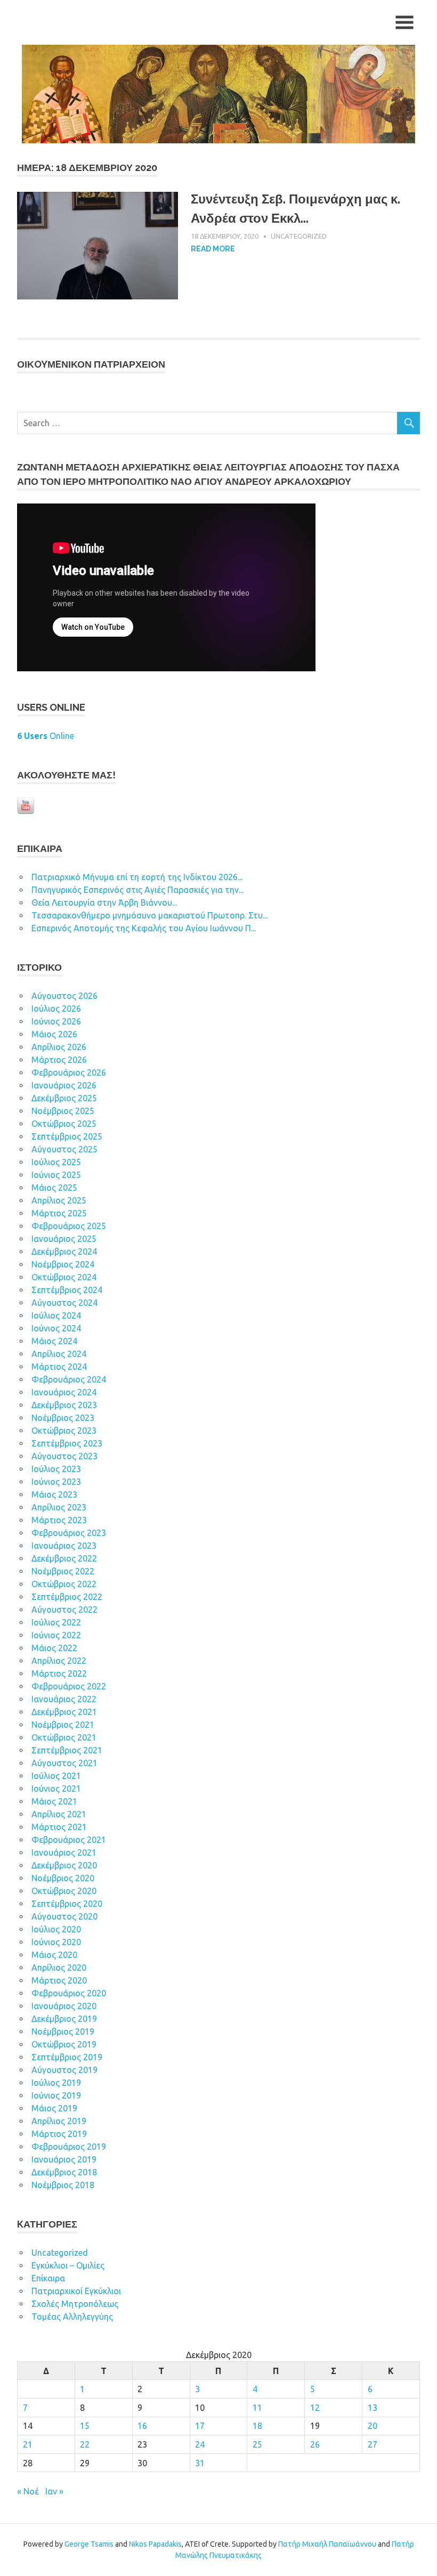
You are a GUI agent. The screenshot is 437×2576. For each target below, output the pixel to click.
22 (85, 2444)
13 (373, 2408)
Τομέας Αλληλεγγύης (72, 2317)
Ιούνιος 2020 (56, 1942)
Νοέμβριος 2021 (63, 1725)
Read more (213, 249)
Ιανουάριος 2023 (64, 1546)
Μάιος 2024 (54, 1341)
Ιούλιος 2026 (56, 1009)
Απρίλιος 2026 (59, 1047)
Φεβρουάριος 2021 (69, 1840)
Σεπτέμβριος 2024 (67, 1290)
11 (257, 2408)
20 (373, 2426)
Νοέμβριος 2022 (63, 1571)
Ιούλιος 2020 (56, 1929)
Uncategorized (299, 236)
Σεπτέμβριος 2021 (67, 1750)
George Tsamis (89, 2544)
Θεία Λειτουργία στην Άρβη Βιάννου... (104, 903)
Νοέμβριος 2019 (63, 2031)
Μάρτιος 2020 (59, 1980)
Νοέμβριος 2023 (63, 1418)
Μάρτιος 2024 (59, 1367)
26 (315, 2444)
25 (257, 2444)
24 (200, 2444)
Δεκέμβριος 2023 (64, 1405)
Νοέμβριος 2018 (63, 2185)
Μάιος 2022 (54, 1648)
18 (257, 2426)
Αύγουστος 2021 (64, 1763)
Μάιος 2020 (54, 1955)
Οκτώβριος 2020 (64, 1891)
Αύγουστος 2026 (64, 996)
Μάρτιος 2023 (59, 1520)
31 (200, 2463)
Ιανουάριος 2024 (64, 1392)
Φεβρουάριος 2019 (69, 2147)
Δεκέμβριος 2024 (64, 1252)
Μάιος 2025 (54, 1188)
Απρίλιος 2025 (59, 1200)
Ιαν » (54, 2491)
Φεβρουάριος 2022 (69, 1686)
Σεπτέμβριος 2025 (67, 1136)
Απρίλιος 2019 (59, 2121)
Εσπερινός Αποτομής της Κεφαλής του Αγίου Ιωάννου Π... (144, 928)
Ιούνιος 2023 (56, 1482)
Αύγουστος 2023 (64, 1456)
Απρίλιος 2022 (59, 1661)
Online (46, 736)
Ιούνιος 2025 (56, 1175)
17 (200, 2426)
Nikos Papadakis (155, 2544)
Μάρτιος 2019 (59, 2134)
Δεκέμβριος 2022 (64, 1558)
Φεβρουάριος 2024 (69, 1379)
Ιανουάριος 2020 (64, 2006)
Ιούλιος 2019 (56, 2083)
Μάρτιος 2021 (59, 1827)
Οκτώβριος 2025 (64, 1124)
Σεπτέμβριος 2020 (67, 1904)
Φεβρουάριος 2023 (69, 1533)
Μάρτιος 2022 (59, 1673)
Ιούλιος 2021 (56, 1776)
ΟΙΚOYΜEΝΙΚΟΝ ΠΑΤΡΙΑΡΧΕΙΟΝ (91, 364)
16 (142, 2426)
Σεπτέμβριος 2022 (67, 1597)
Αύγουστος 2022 (64, 1610)
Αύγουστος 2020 (64, 1916)
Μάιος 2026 (54, 1034)
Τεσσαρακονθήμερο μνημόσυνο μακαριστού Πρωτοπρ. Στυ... (149, 915)
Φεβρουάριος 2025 (69, 1226)
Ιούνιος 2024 (56, 1328)
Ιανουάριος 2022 (64, 1699)
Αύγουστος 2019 (64, 2070)
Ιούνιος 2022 (56, 1635)
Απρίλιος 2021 (59, 1814)
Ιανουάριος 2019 (64, 2159)
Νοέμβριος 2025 (63, 1111)
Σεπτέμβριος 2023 (67, 1443)
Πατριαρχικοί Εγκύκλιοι (76, 2291)
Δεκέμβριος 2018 (64, 2172)
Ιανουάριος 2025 (64, 1239)
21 (28, 2444)
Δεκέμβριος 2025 (64, 1098)
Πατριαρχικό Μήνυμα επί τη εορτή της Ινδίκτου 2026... (137, 877)
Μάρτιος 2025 (59, 1213)
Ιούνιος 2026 (56, 1021)
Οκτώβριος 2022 (64, 1584)
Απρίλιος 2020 (59, 1968)
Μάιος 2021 (54, 1801)
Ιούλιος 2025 (56, 1162)
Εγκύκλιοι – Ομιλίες (68, 2265)
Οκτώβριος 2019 (64, 2044)
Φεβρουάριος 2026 (69, 1072)
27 (373, 2444)
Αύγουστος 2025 (64, 1149)
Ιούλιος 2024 (56, 1315)
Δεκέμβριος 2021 (64, 1712)
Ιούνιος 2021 (56, 1789)
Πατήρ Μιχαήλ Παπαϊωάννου (327, 2544)
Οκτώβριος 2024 (64, 1277)
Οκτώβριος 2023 (64, 1431)
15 (85, 2426)
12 (315, 2408)
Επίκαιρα (48, 2278)
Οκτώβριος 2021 (64, 1737)
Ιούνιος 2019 (56, 2095)
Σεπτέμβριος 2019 (67, 2057)
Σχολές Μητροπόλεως (75, 2304)
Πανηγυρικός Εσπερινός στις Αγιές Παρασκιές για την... (137, 890)
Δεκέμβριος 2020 (64, 1865)
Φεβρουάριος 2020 (69, 1993)
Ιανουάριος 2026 (64, 1085)
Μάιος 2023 (54, 1494)
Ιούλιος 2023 (56, 1469)
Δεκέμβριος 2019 (64, 2019)
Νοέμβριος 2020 (63, 1878)
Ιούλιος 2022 (56, 1622)
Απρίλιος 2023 (59, 1507)
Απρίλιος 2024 (59, 1354)
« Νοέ (28, 2491)
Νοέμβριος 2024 (63, 1264)
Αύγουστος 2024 (64, 1303)
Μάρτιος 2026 (59, 1060)
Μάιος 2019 (54, 2108)
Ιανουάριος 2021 (64, 1852)
